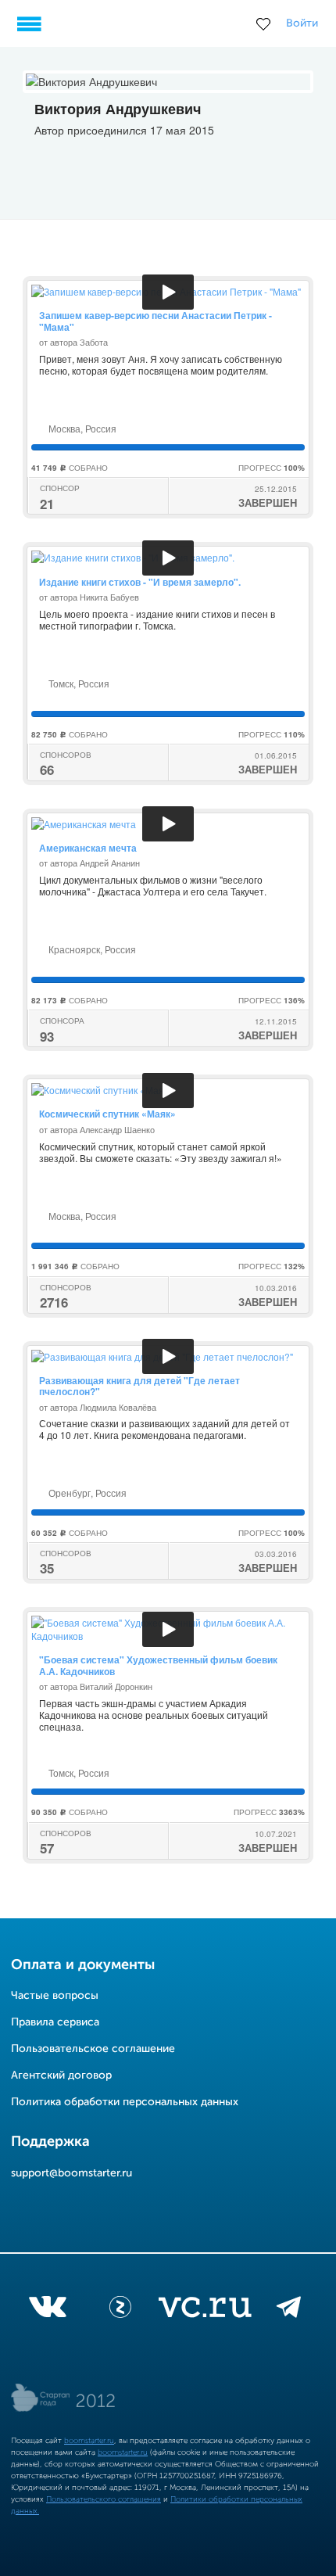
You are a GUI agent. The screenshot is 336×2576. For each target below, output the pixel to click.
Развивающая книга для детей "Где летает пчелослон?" (139, 1386)
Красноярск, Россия (91, 949)
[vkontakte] (47, 2310)
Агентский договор (61, 2076)
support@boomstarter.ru (71, 2173)
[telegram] (289, 2310)
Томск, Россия (78, 683)
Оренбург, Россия (86, 1493)
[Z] (120, 2310)
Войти (302, 23)
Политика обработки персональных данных (125, 2102)
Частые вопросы (55, 1996)
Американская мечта (88, 848)
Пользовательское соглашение (93, 2049)
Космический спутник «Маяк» (107, 1114)
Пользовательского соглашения (104, 2499)
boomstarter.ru (89, 2441)
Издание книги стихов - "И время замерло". (140, 582)
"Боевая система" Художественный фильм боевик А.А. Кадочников (158, 1665)
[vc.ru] (205, 2310)
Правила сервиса (55, 2022)
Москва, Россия (81, 428)
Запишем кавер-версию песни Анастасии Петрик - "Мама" (155, 321)
